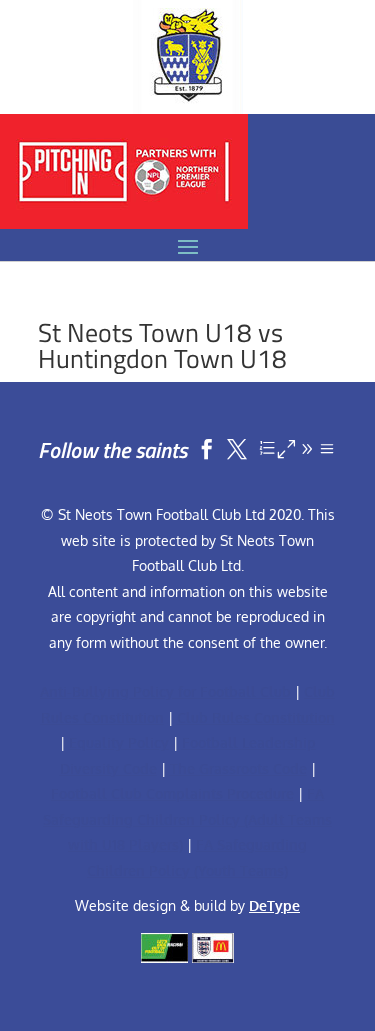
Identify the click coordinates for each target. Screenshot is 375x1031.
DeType (274, 905)
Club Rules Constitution (256, 717)
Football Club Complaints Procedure (172, 793)
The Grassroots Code (238, 768)
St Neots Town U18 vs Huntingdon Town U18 (162, 345)
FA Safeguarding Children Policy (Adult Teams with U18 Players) (187, 819)
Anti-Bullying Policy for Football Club (165, 691)
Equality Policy (119, 742)
